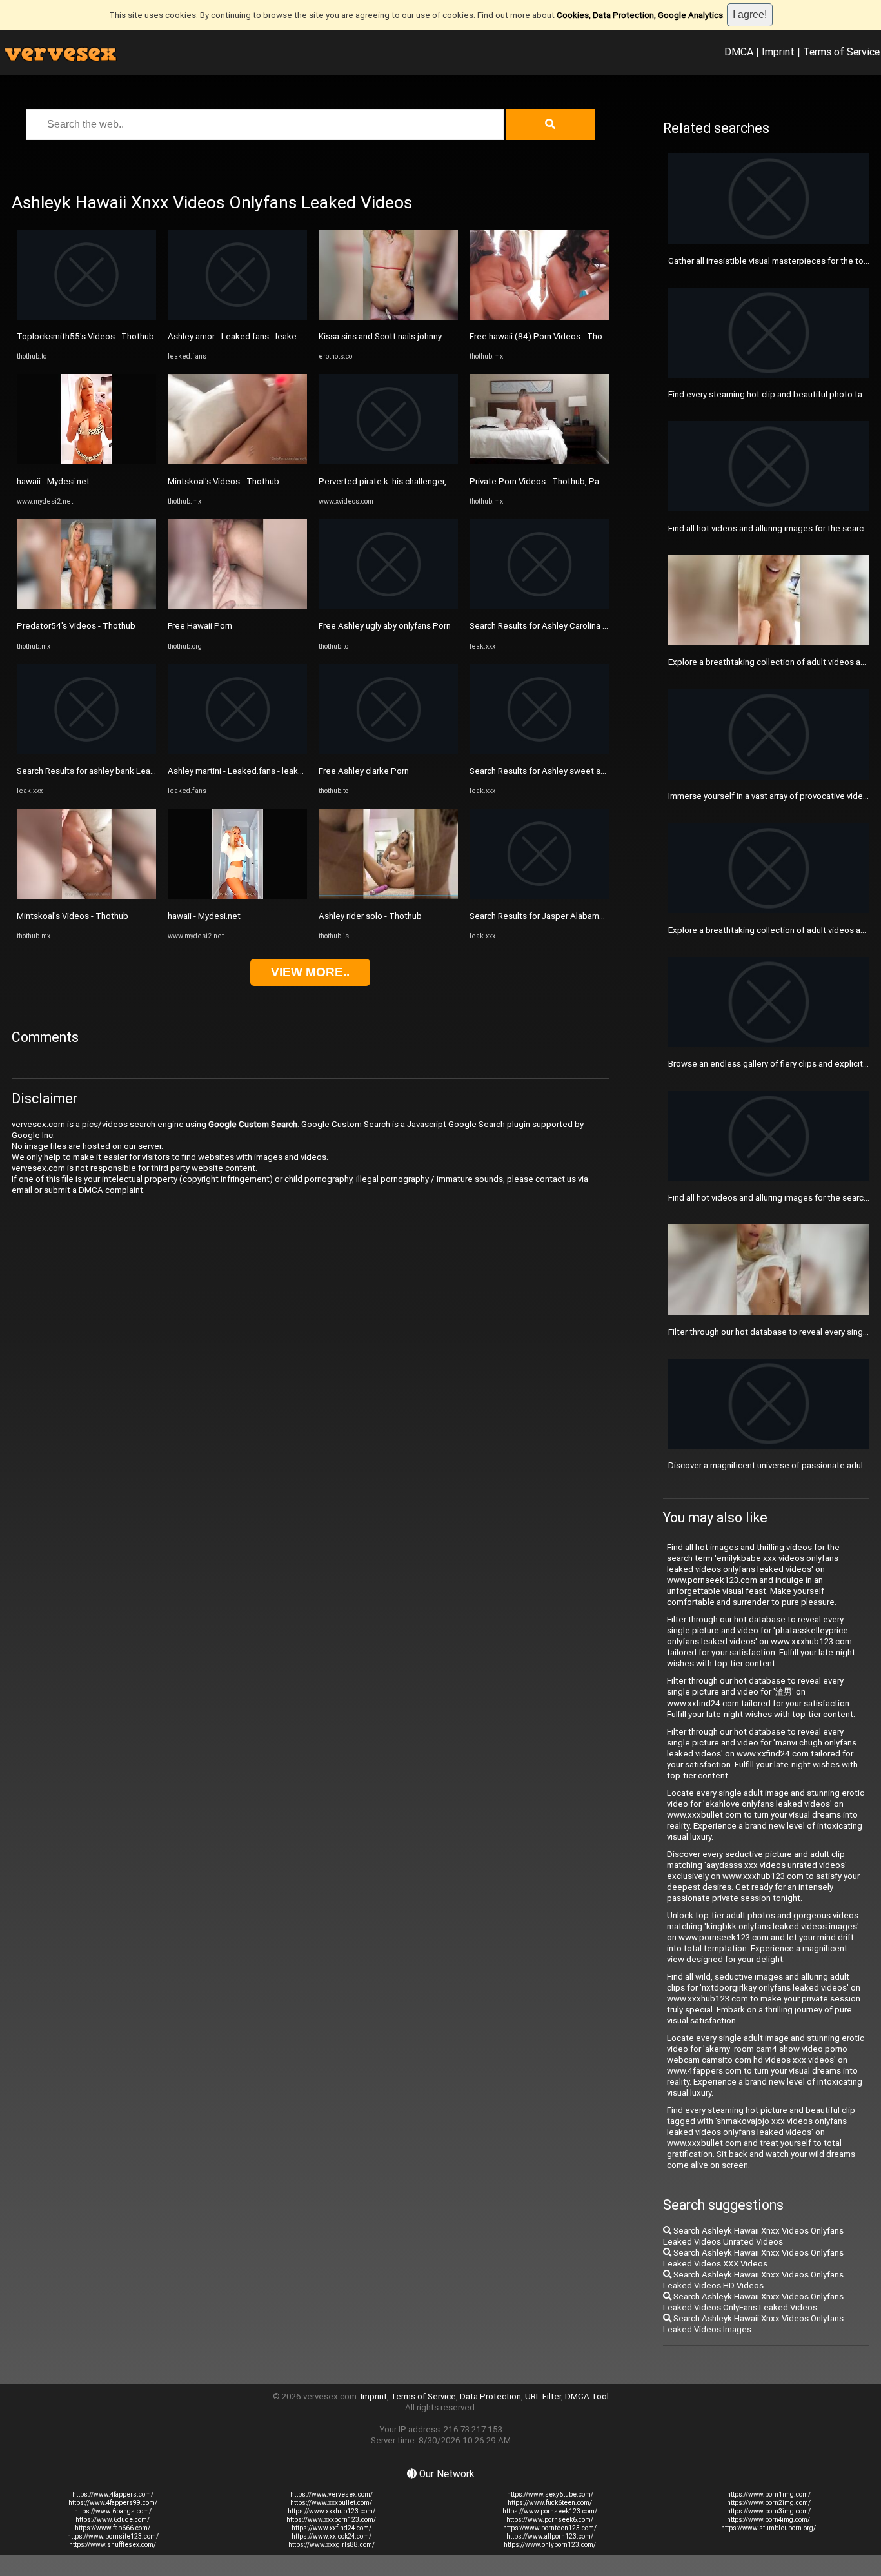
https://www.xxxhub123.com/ (332, 2511)
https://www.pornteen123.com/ (550, 2528)
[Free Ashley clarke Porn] (388, 752)
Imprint (778, 52)
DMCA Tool (587, 2396)
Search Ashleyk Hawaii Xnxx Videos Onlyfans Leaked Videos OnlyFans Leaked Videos (753, 2302)
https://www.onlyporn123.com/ (550, 2545)
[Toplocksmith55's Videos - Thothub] (86, 317)
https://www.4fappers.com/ (113, 2494)
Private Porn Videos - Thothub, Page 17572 (552, 481)
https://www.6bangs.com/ (113, 2511)
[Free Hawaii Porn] (237, 606)
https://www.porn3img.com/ (769, 2511)
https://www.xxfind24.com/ (332, 2528)
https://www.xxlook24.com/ (332, 2536)
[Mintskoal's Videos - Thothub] (86, 896)
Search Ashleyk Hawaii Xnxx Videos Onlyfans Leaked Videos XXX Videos (753, 2258)
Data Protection (490, 2396)
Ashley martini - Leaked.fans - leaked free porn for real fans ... (284, 771)
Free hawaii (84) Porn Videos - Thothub (545, 336)
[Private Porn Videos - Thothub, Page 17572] (539, 461)
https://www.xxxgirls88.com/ (332, 2545)
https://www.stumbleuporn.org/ (768, 2528)
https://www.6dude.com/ (113, 2520)
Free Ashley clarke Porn (364, 771)
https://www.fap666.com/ (113, 2528)
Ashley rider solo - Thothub (370, 916)
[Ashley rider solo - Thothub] (388, 896)
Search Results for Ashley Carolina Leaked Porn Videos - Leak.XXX (596, 626)
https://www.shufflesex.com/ (113, 2545)
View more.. (310, 972)
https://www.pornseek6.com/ (550, 2520)
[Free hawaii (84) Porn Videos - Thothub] (539, 317)
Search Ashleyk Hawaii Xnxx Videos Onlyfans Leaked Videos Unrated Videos (753, 2236)
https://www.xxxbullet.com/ (331, 2503)
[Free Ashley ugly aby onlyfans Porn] (388, 606)
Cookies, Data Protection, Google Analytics (640, 15)
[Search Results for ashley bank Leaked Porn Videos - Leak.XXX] (86, 752)
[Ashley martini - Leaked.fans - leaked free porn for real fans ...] (237, 752)
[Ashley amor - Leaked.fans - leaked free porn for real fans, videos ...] (237, 317)
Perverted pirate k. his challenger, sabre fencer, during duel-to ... (440, 481)
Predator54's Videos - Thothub (76, 626)
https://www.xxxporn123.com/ (331, 2520)
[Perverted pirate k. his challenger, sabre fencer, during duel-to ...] (388, 461)
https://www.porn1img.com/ (769, 2494)
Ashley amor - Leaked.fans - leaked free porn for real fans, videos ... (296, 336)
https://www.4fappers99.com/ (113, 2503)
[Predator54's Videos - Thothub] (86, 606)
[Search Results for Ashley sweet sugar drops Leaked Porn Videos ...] (539, 752)
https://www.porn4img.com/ (768, 2520)
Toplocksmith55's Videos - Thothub (85, 336)
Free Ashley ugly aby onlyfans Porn (385, 626)
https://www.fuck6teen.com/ (550, 2503)
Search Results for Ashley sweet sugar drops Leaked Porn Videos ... (599, 771)
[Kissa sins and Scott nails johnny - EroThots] (388, 317)
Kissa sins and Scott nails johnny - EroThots (401, 336)
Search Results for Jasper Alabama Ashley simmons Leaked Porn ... (598, 916)
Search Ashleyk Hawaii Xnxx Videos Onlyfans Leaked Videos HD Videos (753, 2280)
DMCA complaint (111, 1190)
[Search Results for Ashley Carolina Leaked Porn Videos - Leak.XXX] (539, 606)
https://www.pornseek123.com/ (550, 2511)
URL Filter (543, 2396)
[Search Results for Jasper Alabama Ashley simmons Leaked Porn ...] (539, 896)
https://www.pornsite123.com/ (113, 2536)
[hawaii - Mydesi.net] (86, 461)
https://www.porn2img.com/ (769, 2503)
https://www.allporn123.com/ (550, 2536)
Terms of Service (841, 52)
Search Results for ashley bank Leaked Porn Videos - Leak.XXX (137, 771)
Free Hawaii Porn (200, 626)
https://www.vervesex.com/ (332, 2494)
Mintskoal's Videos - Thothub (73, 916)
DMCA (739, 52)
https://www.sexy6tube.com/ (550, 2494)
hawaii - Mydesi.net (53, 481)
